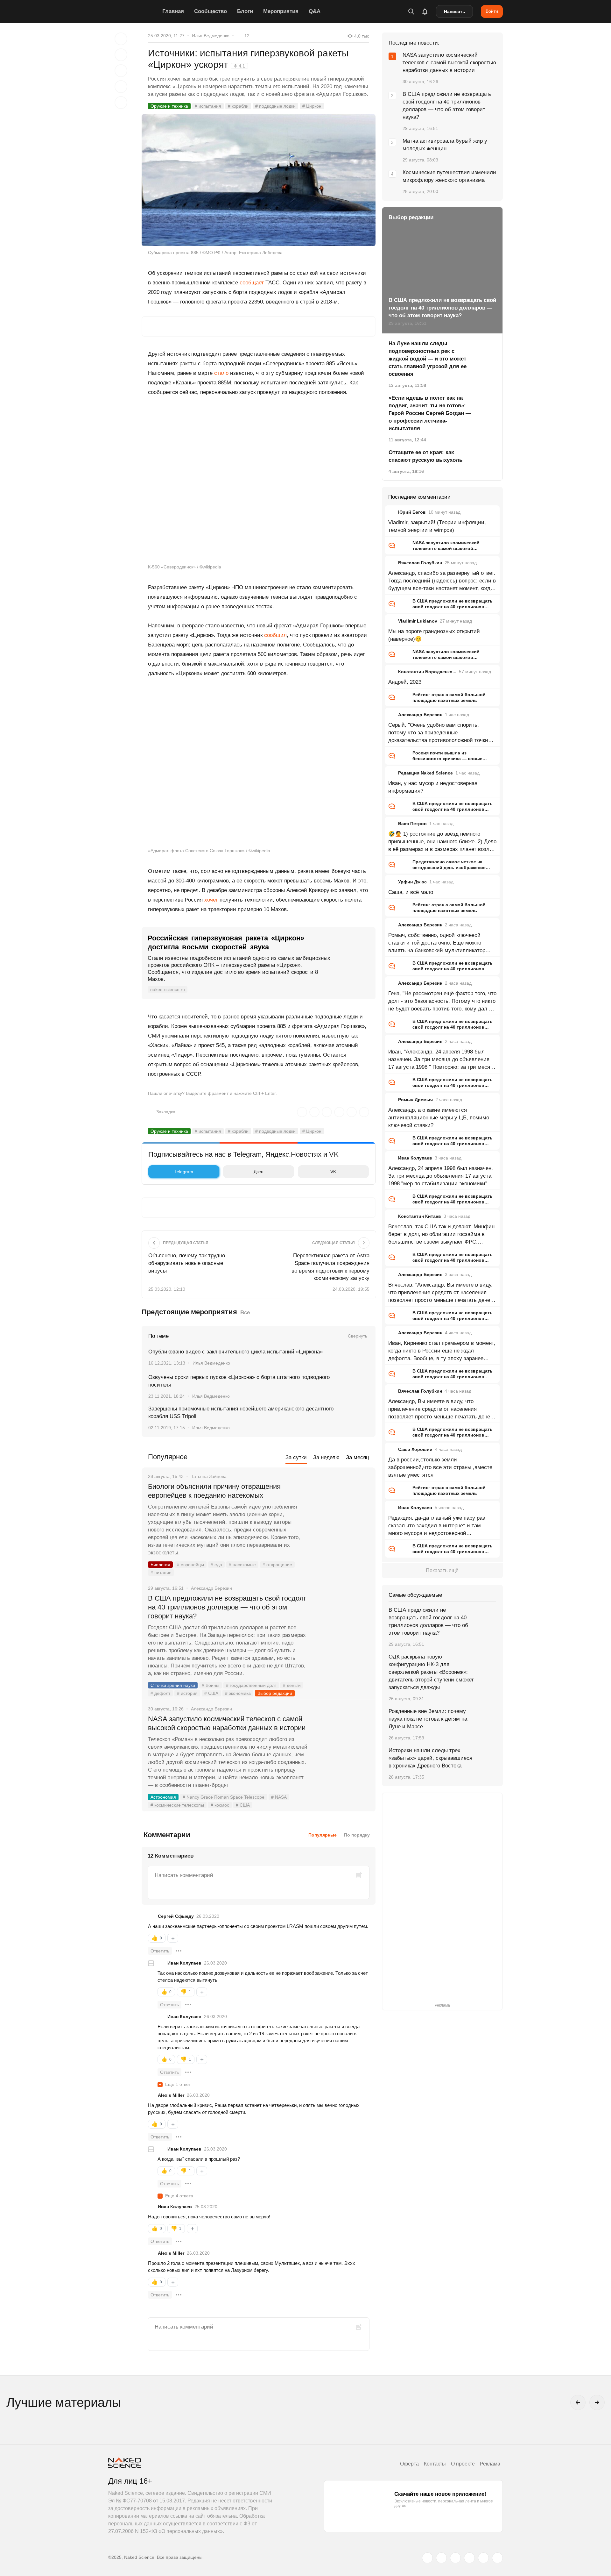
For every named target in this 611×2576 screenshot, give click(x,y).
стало (221, 373)
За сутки (296, 1457)
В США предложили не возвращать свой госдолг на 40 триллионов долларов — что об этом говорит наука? (227, 1607)
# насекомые (242, 1565)
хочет (211, 900)
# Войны (211, 1685)
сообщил (275, 635)
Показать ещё (442, 1570)
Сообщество (211, 11)
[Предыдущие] (578, 2402)
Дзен (259, 1172)
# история (187, 1693)
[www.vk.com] (441, 2558)
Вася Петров (412, 824)
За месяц (358, 1457)
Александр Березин (420, 715)
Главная (173, 11)
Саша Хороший (415, 1449)
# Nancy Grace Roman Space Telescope (224, 1797)
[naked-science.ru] (497, 2558)
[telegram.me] (483, 2558)
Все (245, 1313)
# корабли (238, 106)
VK (333, 1172)
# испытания (208, 106)
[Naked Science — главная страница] (134, 11)
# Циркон (312, 106)
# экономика (238, 1693)
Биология (160, 1565)
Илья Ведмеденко (211, 36)
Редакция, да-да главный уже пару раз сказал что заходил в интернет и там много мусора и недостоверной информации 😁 (437, 1526)
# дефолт (160, 1693)
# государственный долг (251, 1685)
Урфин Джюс (412, 882)
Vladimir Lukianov (418, 621)
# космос (220, 1805)
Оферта (409, 2464)
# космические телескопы (177, 1805)
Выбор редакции (275, 1693)
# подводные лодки (275, 106)
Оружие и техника (169, 106)
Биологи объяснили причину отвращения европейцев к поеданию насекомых (214, 1491)
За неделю (326, 1457)
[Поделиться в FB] (121, 55)
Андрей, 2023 (405, 682)
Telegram (184, 1172)
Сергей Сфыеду (176, 1916)
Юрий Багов (412, 512)
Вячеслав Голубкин (420, 563)
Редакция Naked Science (425, 773)
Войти (492, 11)
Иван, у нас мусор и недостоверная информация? (433, 787)
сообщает (252, 283)
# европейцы (190, 1565)
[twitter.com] (427, 2558)
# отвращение (277, 1565)
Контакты (435, 2464)
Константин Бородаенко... (427, 672)
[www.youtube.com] (455, 2558)
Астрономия (163, 1797)
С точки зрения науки (173, 1685)
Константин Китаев (420, 1216)
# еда (216, 1565)
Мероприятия (281, 11)
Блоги (245, 11)
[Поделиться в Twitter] (121, 71)
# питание (161, 1573)
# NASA (279, 1797)
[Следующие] (597, 2402)
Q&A (315, 11)
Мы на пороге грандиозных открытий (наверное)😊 (434, 635)
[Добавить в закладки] (121, 39)
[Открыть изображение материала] (259, 180)
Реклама (490, 2464)
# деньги (292, 1685)
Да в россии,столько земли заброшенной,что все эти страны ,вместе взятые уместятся (440, 1467)
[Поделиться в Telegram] (121, 87)
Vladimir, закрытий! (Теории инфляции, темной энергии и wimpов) (437, 526)
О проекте (463, 2464)
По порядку (357, 1835)
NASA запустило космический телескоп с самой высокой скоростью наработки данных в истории (227, 1723)
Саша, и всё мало (411, 892)
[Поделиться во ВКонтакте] (121, 103)
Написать (455, 11)
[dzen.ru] (469, 2558)
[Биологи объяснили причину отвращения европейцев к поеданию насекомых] (342, 1510)
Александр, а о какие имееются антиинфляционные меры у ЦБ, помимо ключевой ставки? (439, 1118)
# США (211, 1693)
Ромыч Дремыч (415, 1100)
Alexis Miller (171, 2095)
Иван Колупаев (184, 1963)
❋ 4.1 (239, 66)
